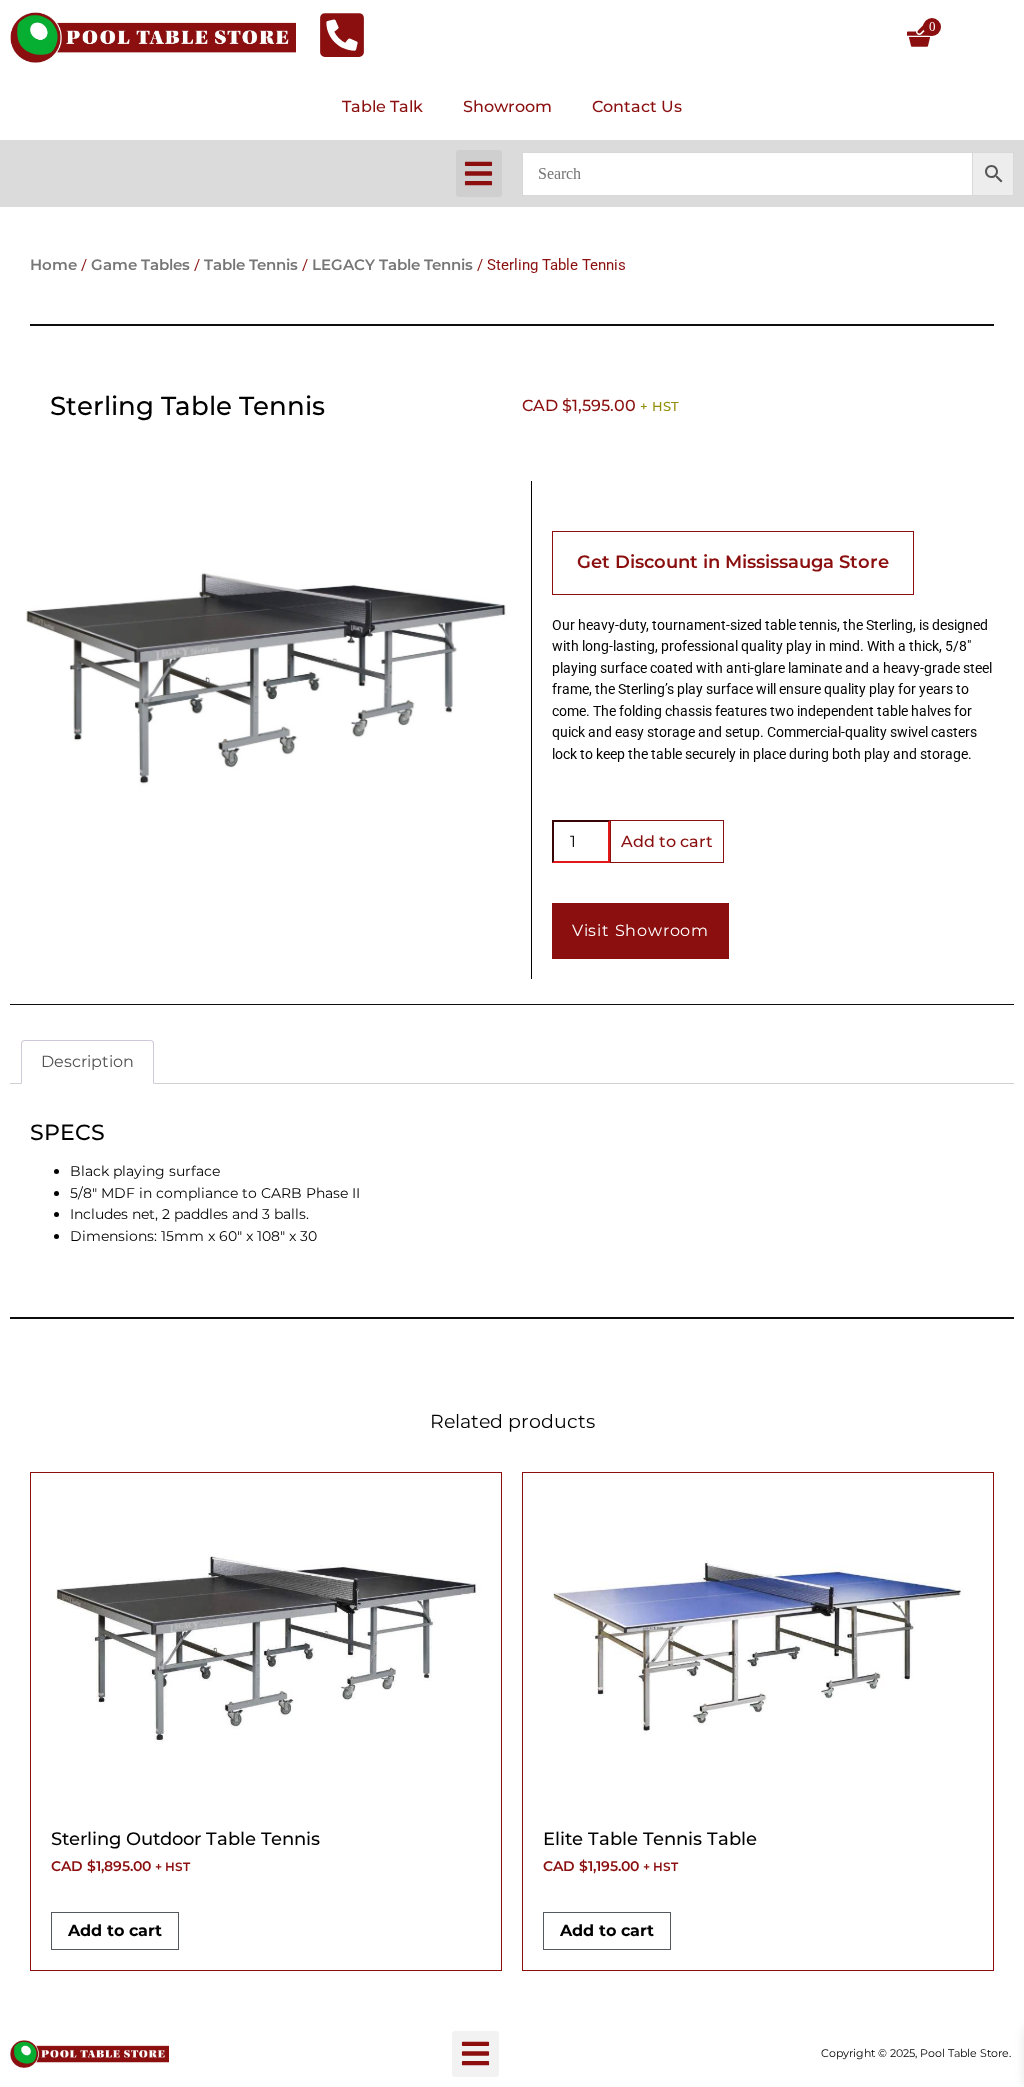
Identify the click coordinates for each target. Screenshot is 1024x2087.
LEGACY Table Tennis (392, 265)
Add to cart (667, 841)
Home (53, 265)
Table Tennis (251, 265)
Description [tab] (87, 1061)
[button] (479, 173)
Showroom (507, 106)
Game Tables (140, 265)
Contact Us (637, 106)
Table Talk (382, 106)
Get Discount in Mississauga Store (733, 562)
